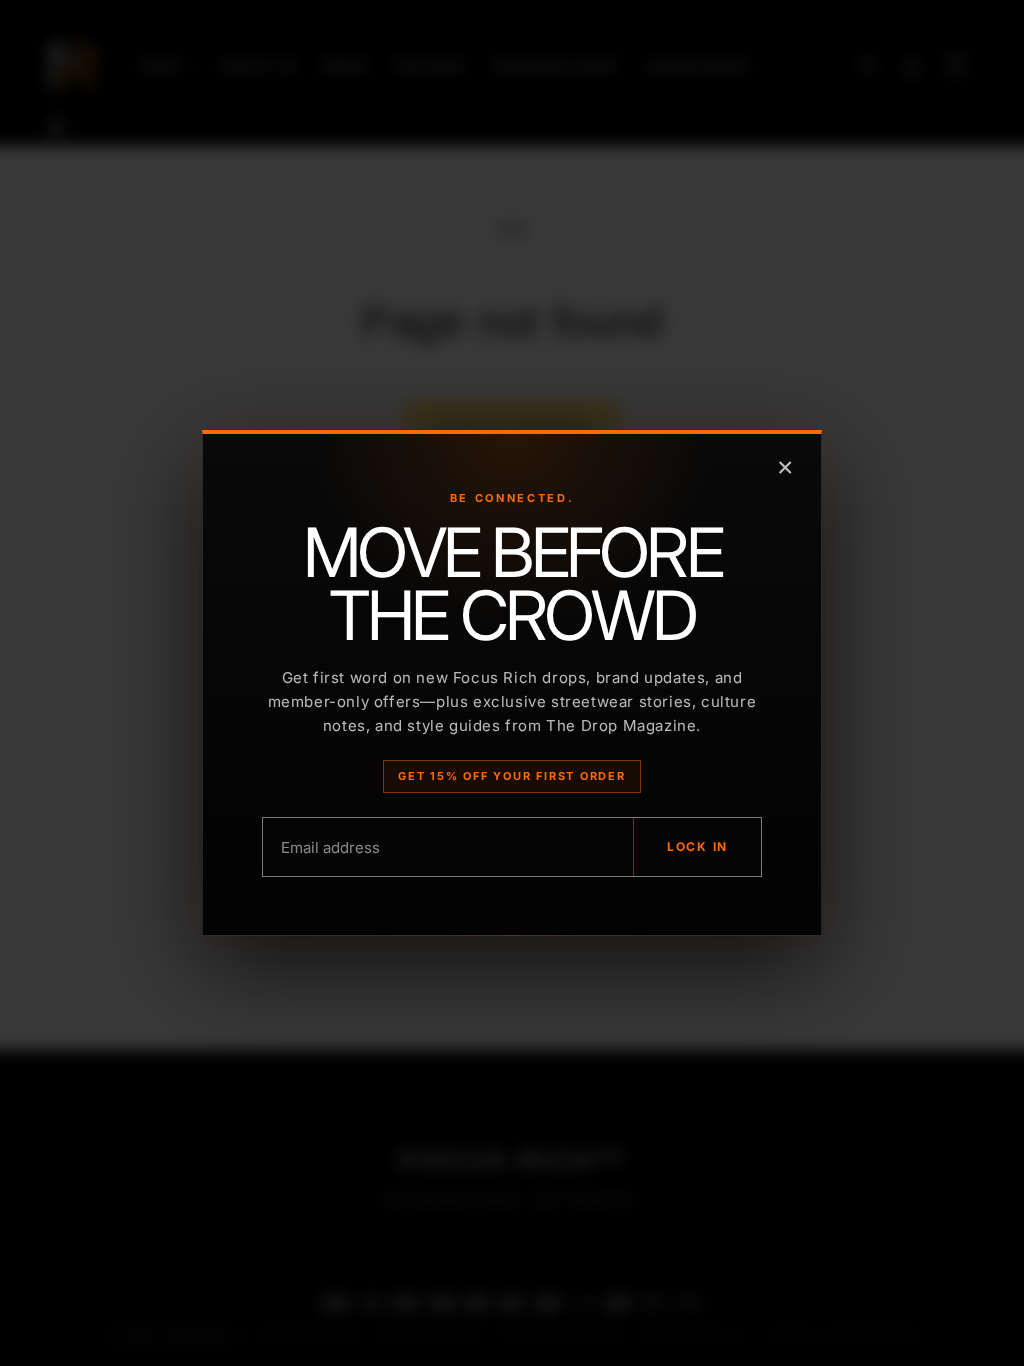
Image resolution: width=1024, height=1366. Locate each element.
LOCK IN (697, 846)
